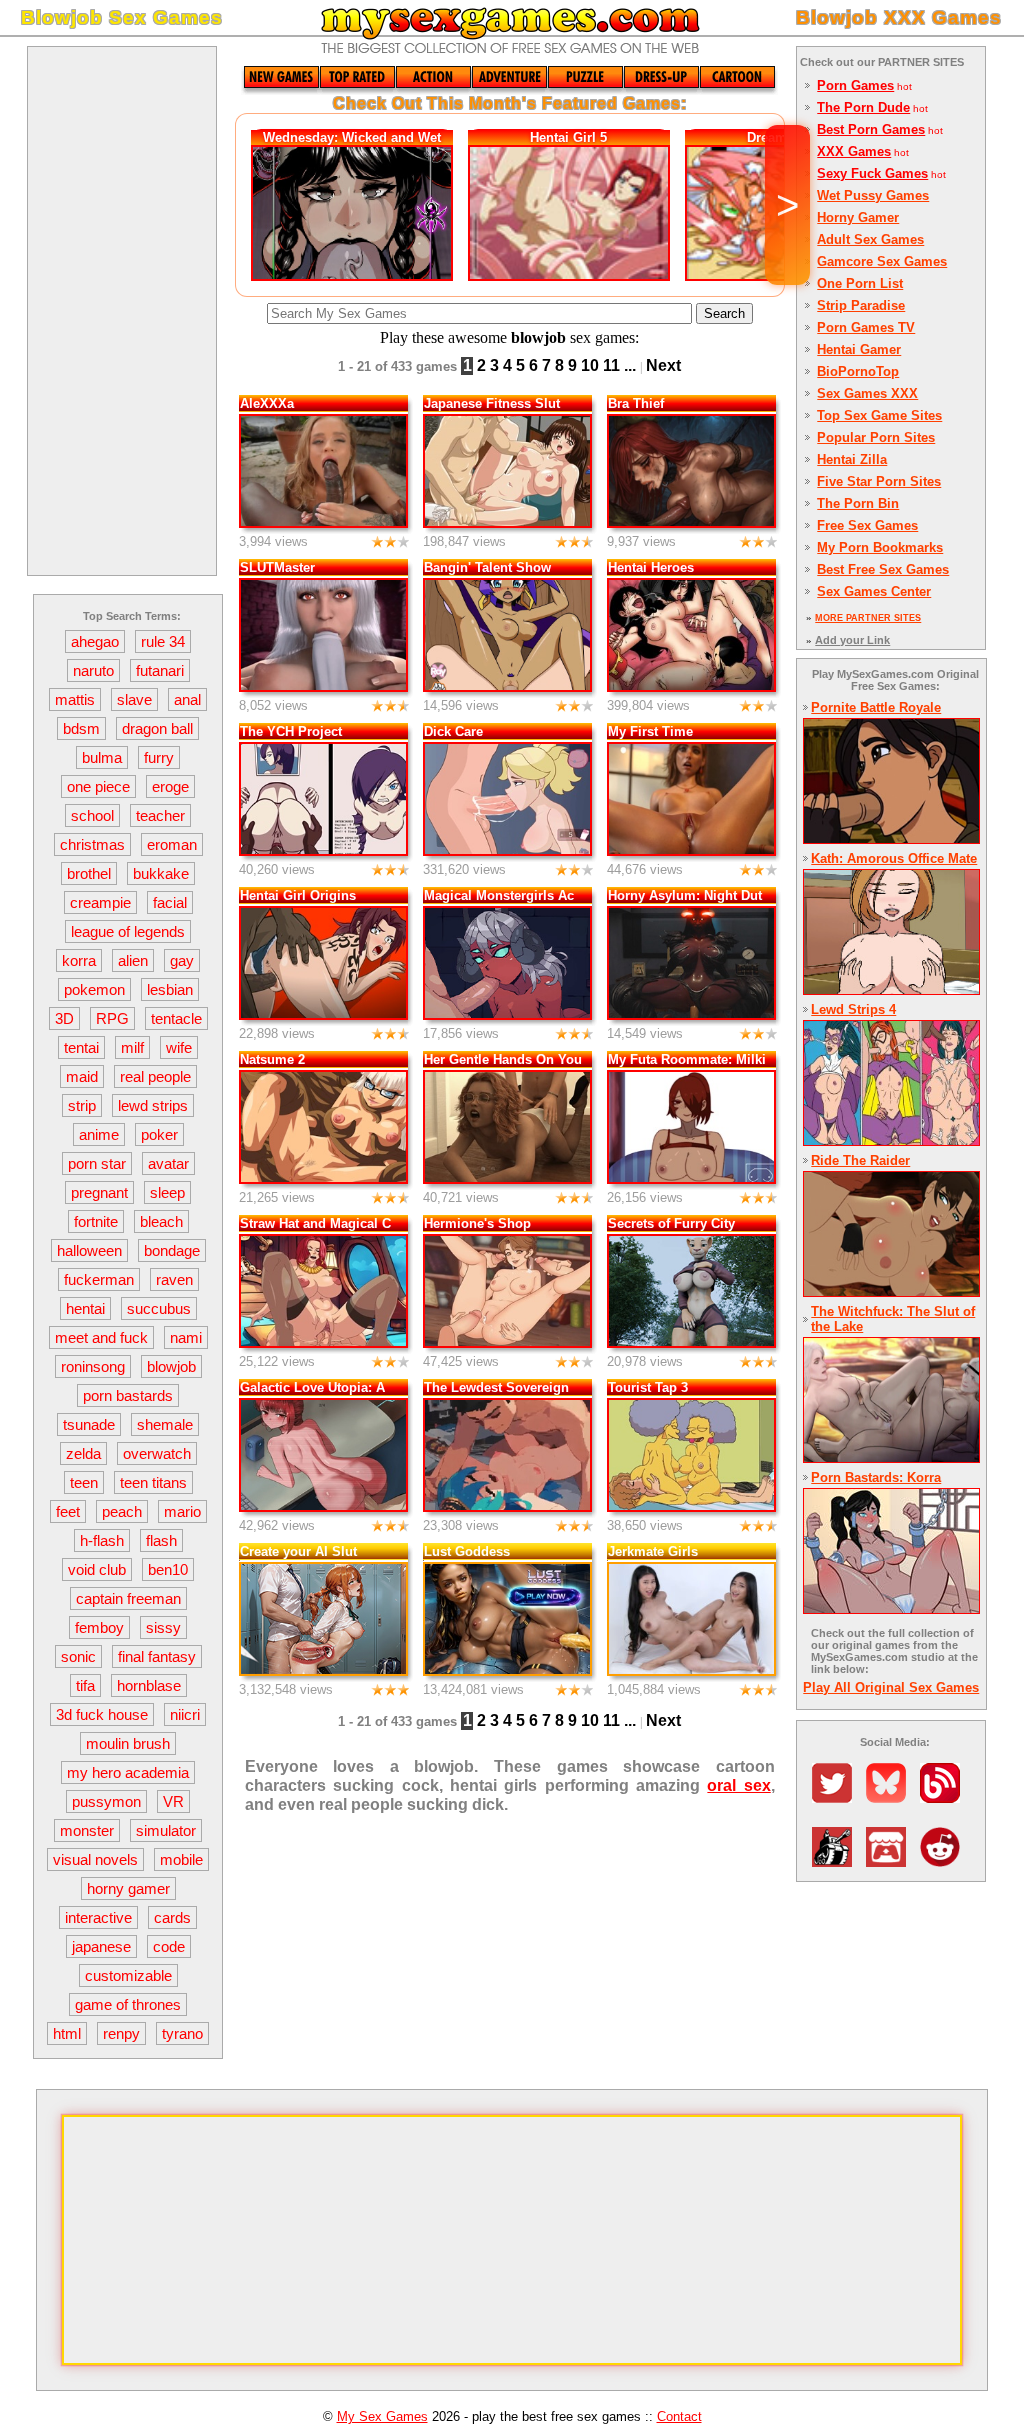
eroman (172, 844)
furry (159, 757)
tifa (85, 1685)
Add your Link (852, 640)
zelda (83, 1453)
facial (170, 902)
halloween (89, 1250)
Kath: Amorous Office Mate (894, 858)
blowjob (171, 1366)
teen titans (153, 1482)
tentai (81, 1047)
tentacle (176, 1018)
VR (173, 1801)
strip (82, 1105)
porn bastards (128, 1395)
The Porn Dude (863, 107)
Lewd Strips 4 (853, 1009)
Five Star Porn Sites (879, 481)
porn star (97, 1163)
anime (99, 1134)
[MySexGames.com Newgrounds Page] (837, 1861)
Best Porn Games (871, 129)
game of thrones (128, 2004)
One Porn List (860, 283)
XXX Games (854, 151)
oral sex (738, 1785)
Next (663, 365)
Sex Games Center (874, 591)
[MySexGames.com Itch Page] (891, 1861)
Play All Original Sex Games (891, 1687)
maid (82, 1076)
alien (133, 960)
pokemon (94, 989)
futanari (160, 670)
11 (611, 365)
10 (590, 365)
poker (159, 1134)
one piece (98, 786)
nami (186, 1337)
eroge (170, 786)
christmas (92, 844)
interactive (98, 1917)
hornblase (149, 1685)
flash (161, 1540)
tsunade (89, 1424)
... (630, 365)
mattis (75, 699)
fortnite (96, 1221)
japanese (101, 1946)
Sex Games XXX (867, 393)
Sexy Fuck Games (872, 173)
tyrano (182, 2033)
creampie (100, 902)
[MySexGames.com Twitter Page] (837, 1797)
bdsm (81, 728)
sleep (167, 1192)
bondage (172, 1250)
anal (187, 699)
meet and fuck (101, 1337)
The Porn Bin (858, 503)
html (67, 2033)
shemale (165, 1424)
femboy (99, 1627)
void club (97, 1569)
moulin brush (128, 1743)
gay (182, 960)
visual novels (95, 1859)
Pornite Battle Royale (876, 707)
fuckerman (99, 1279)
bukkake (161, 873)
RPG (112, 1018)
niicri (185, 1714)
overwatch (157, 1453)
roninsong (93, 1366)
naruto (93, 670)
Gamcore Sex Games (882, 261)
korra (79, 960)
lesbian (170, 989)
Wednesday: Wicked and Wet (352, 137)
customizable (128, 1975)
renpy (121, 2033)
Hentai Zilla (852, 459)
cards (172, 1917)
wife (179, 1047)
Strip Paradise (861, 305)
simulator (166, 1830)
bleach (161, 1221)
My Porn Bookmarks (880, 547)
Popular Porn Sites (876, 437)
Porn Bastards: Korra (876, 1477)
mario (182, 1511)
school (92, 815)
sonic (78, 1656)
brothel (89, 873)
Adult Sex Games (870, 239)
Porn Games (855, 85)
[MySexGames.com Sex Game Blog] (945, 1797)
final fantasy (157, 1656)
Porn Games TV (866, 327)
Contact (679, 2416)
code (169, 1946)
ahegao (95, 641)
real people (155, 1076)
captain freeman (128, 1598)
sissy (163, 1627)
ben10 (168, 1569)
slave (134, 699)
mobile (181, 1859)
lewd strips (153, 1105)
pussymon (106, 1801)
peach (122, 1511)
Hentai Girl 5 (568, 137)
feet (68, 1511)
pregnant (99, 1192)
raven (174, 1279)
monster (87, 1830)
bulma (102, 757)
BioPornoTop (858, 371)
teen (84, 1482)
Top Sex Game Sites (879, 415)
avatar (168, 1163)
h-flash (102, 1540)
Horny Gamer (858, 217)
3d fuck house (102, 1714)
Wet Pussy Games (873, 195)
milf (132, 1047)
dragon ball (157, 728)
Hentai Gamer (859, 349)
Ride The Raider (860, 1160)
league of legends (128, 931)
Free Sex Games (867, 525)
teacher (160, 815)
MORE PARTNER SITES (868, 618)
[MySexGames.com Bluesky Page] (891, 1797)
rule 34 (163, 641)
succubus (159, 1308)
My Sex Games (382, 2416)
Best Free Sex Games (883, 569)
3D (64, 1018)
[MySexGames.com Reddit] (945, 1861)
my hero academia (128, 1772)
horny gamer (128, 1888)
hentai (85, 1308)
